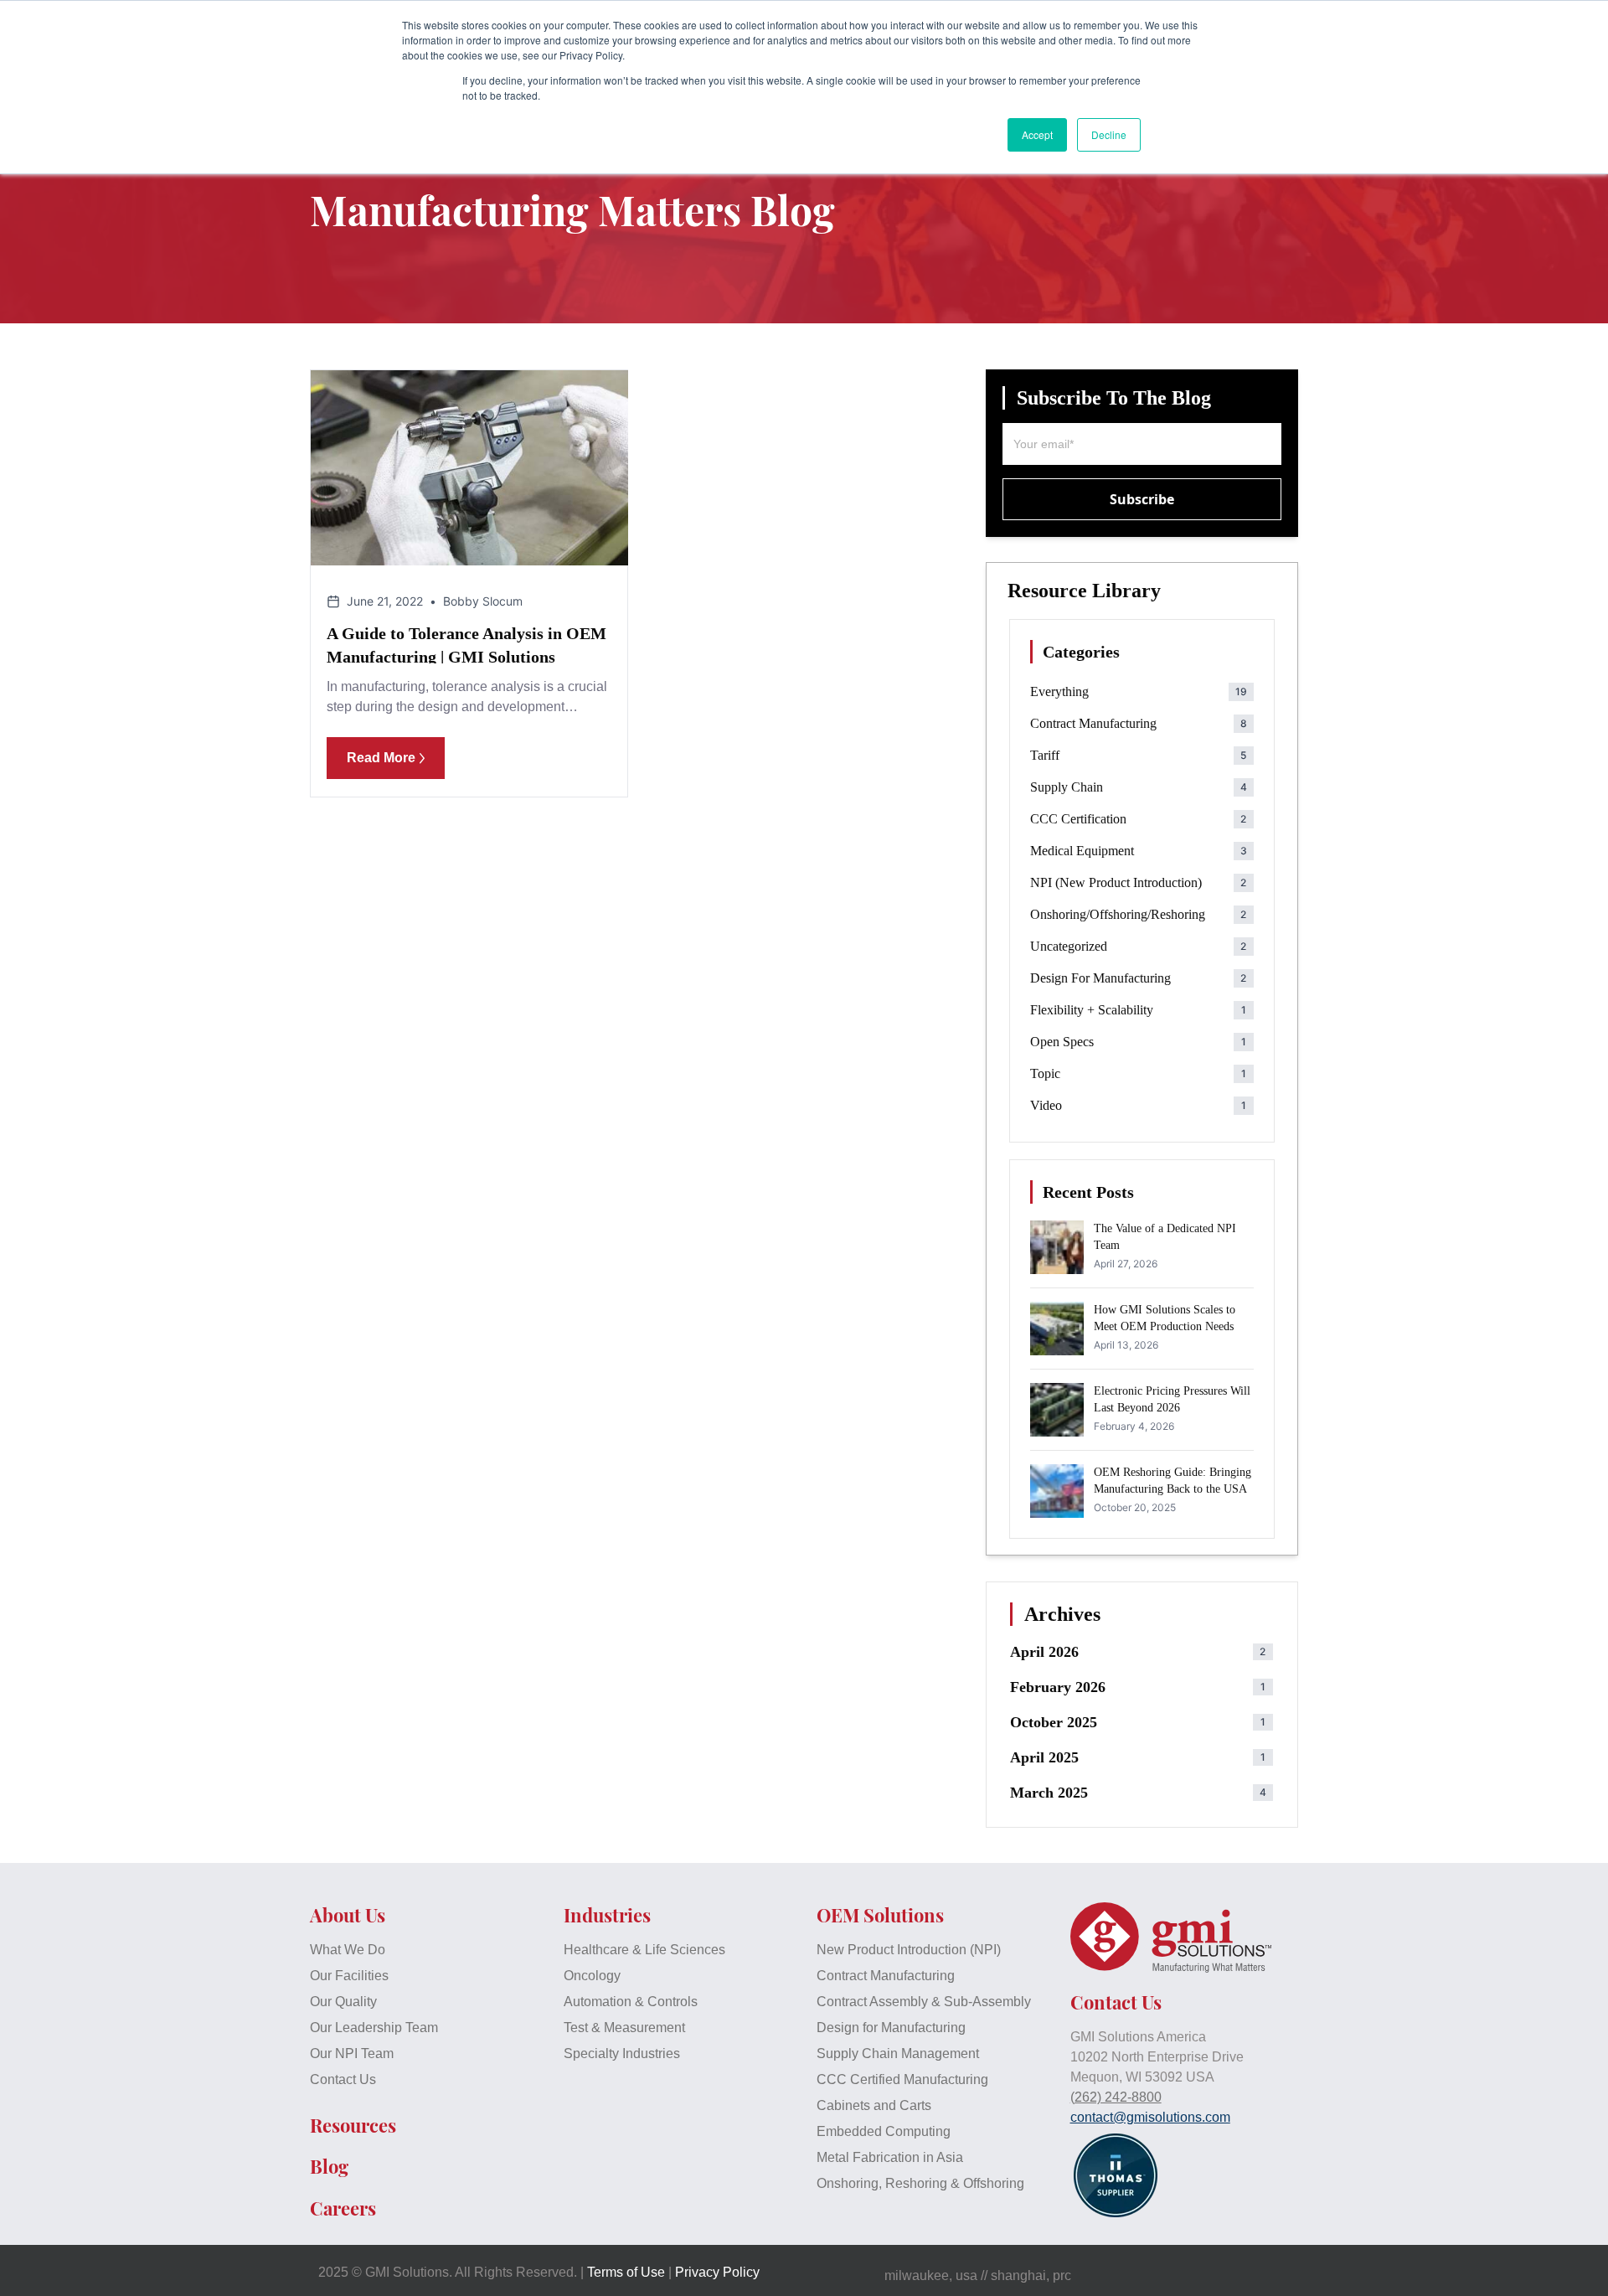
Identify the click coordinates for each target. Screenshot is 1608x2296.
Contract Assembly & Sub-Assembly (924, 2002)
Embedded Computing (884, 2131)
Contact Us (343, 2079)
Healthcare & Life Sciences (644, 1950)
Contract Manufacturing (886, 1976)
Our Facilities (349, 1976)
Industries (607, 1915)
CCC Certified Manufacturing (902, 2079)
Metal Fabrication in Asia (890, 2157)
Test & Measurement (624, 2028)
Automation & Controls (631, 2002)
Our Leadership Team (374, 2028)
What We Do (348, 1950)
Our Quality (343, 2002)
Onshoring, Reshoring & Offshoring (920, 2183)
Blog (329, 2166)
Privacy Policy (717, 2272)
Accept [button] (1037, 134)
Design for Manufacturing (891, 2028)
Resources (353, 2125)
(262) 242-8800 (1116, 2097)
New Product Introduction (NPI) (909, 1950)
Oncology (592, 1976)
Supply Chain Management (898, 2054)
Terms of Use (626, 2272)
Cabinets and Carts (874, 2105)
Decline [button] (1109, 134)
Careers (343, 2208)
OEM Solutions (880, 1915)
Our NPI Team (352, 2054)
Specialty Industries (622, 2054)
